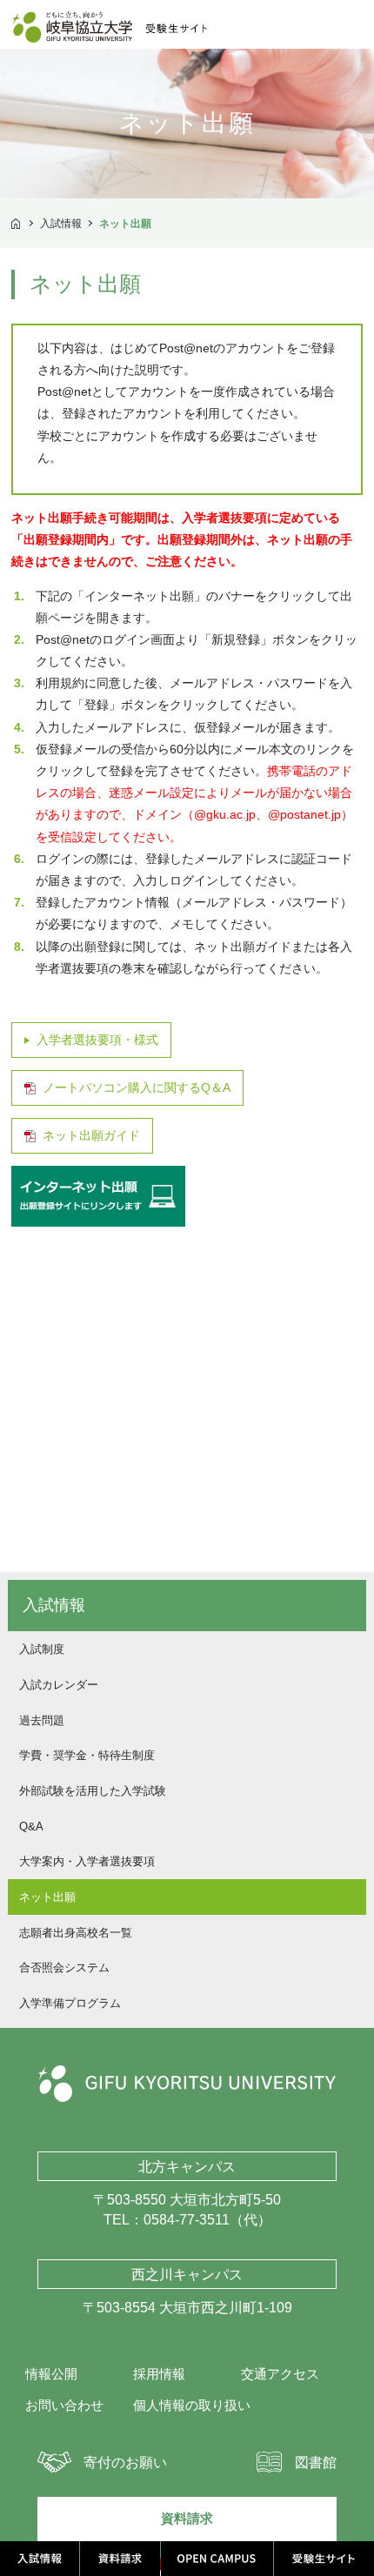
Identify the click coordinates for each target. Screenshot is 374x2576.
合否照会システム (64, 1967)
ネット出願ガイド (91, 1135)
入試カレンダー (59, 1685)
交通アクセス (280, 2374)
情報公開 (51, 2374)
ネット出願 (47, 1897)
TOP (16, 221)
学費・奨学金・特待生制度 (87, 1755)
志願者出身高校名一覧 (76, 1933)
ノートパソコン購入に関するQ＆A (137, 1087)
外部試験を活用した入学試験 (93, 1791)
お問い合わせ (64, 2405)
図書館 (316, 2462)
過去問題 (42, 1720)
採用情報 (159, 2374)
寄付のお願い (125, 2462)
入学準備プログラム (70, 2003)
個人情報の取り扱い (192, 2405)
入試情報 (61, 224)
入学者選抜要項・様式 (97, 1040)
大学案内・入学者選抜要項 (87, 1861)
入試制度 (42, 1649)
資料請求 (187, 2519)
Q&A (31, 1827)
